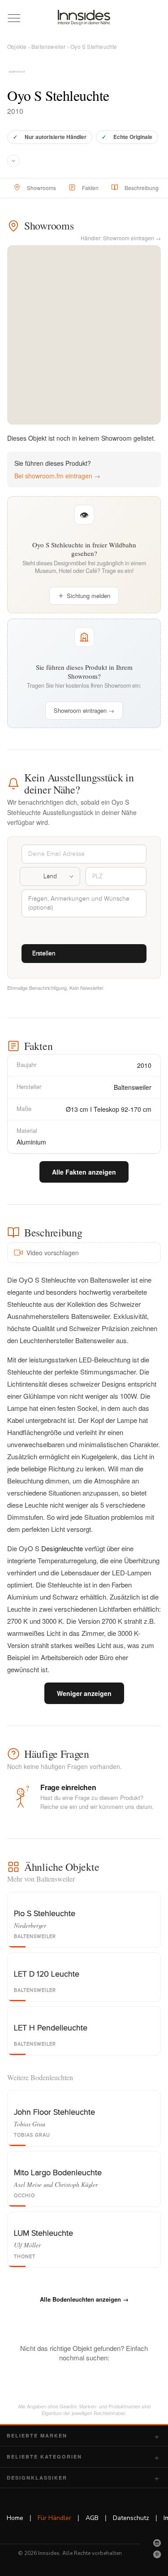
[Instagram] (157, 2543)
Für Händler (54, 2518)
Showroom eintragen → (84, 710)
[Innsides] (84, 17)
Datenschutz (131, 2518)
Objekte (17, 46)
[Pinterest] (157, 2554)
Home (15, 2518)
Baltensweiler (49, 46)
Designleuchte (62, 1548)
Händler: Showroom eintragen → (121, 238)
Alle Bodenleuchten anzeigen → (84, 2299)
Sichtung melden (88, 596)
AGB (92, 2518)
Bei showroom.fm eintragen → (57, 476)
